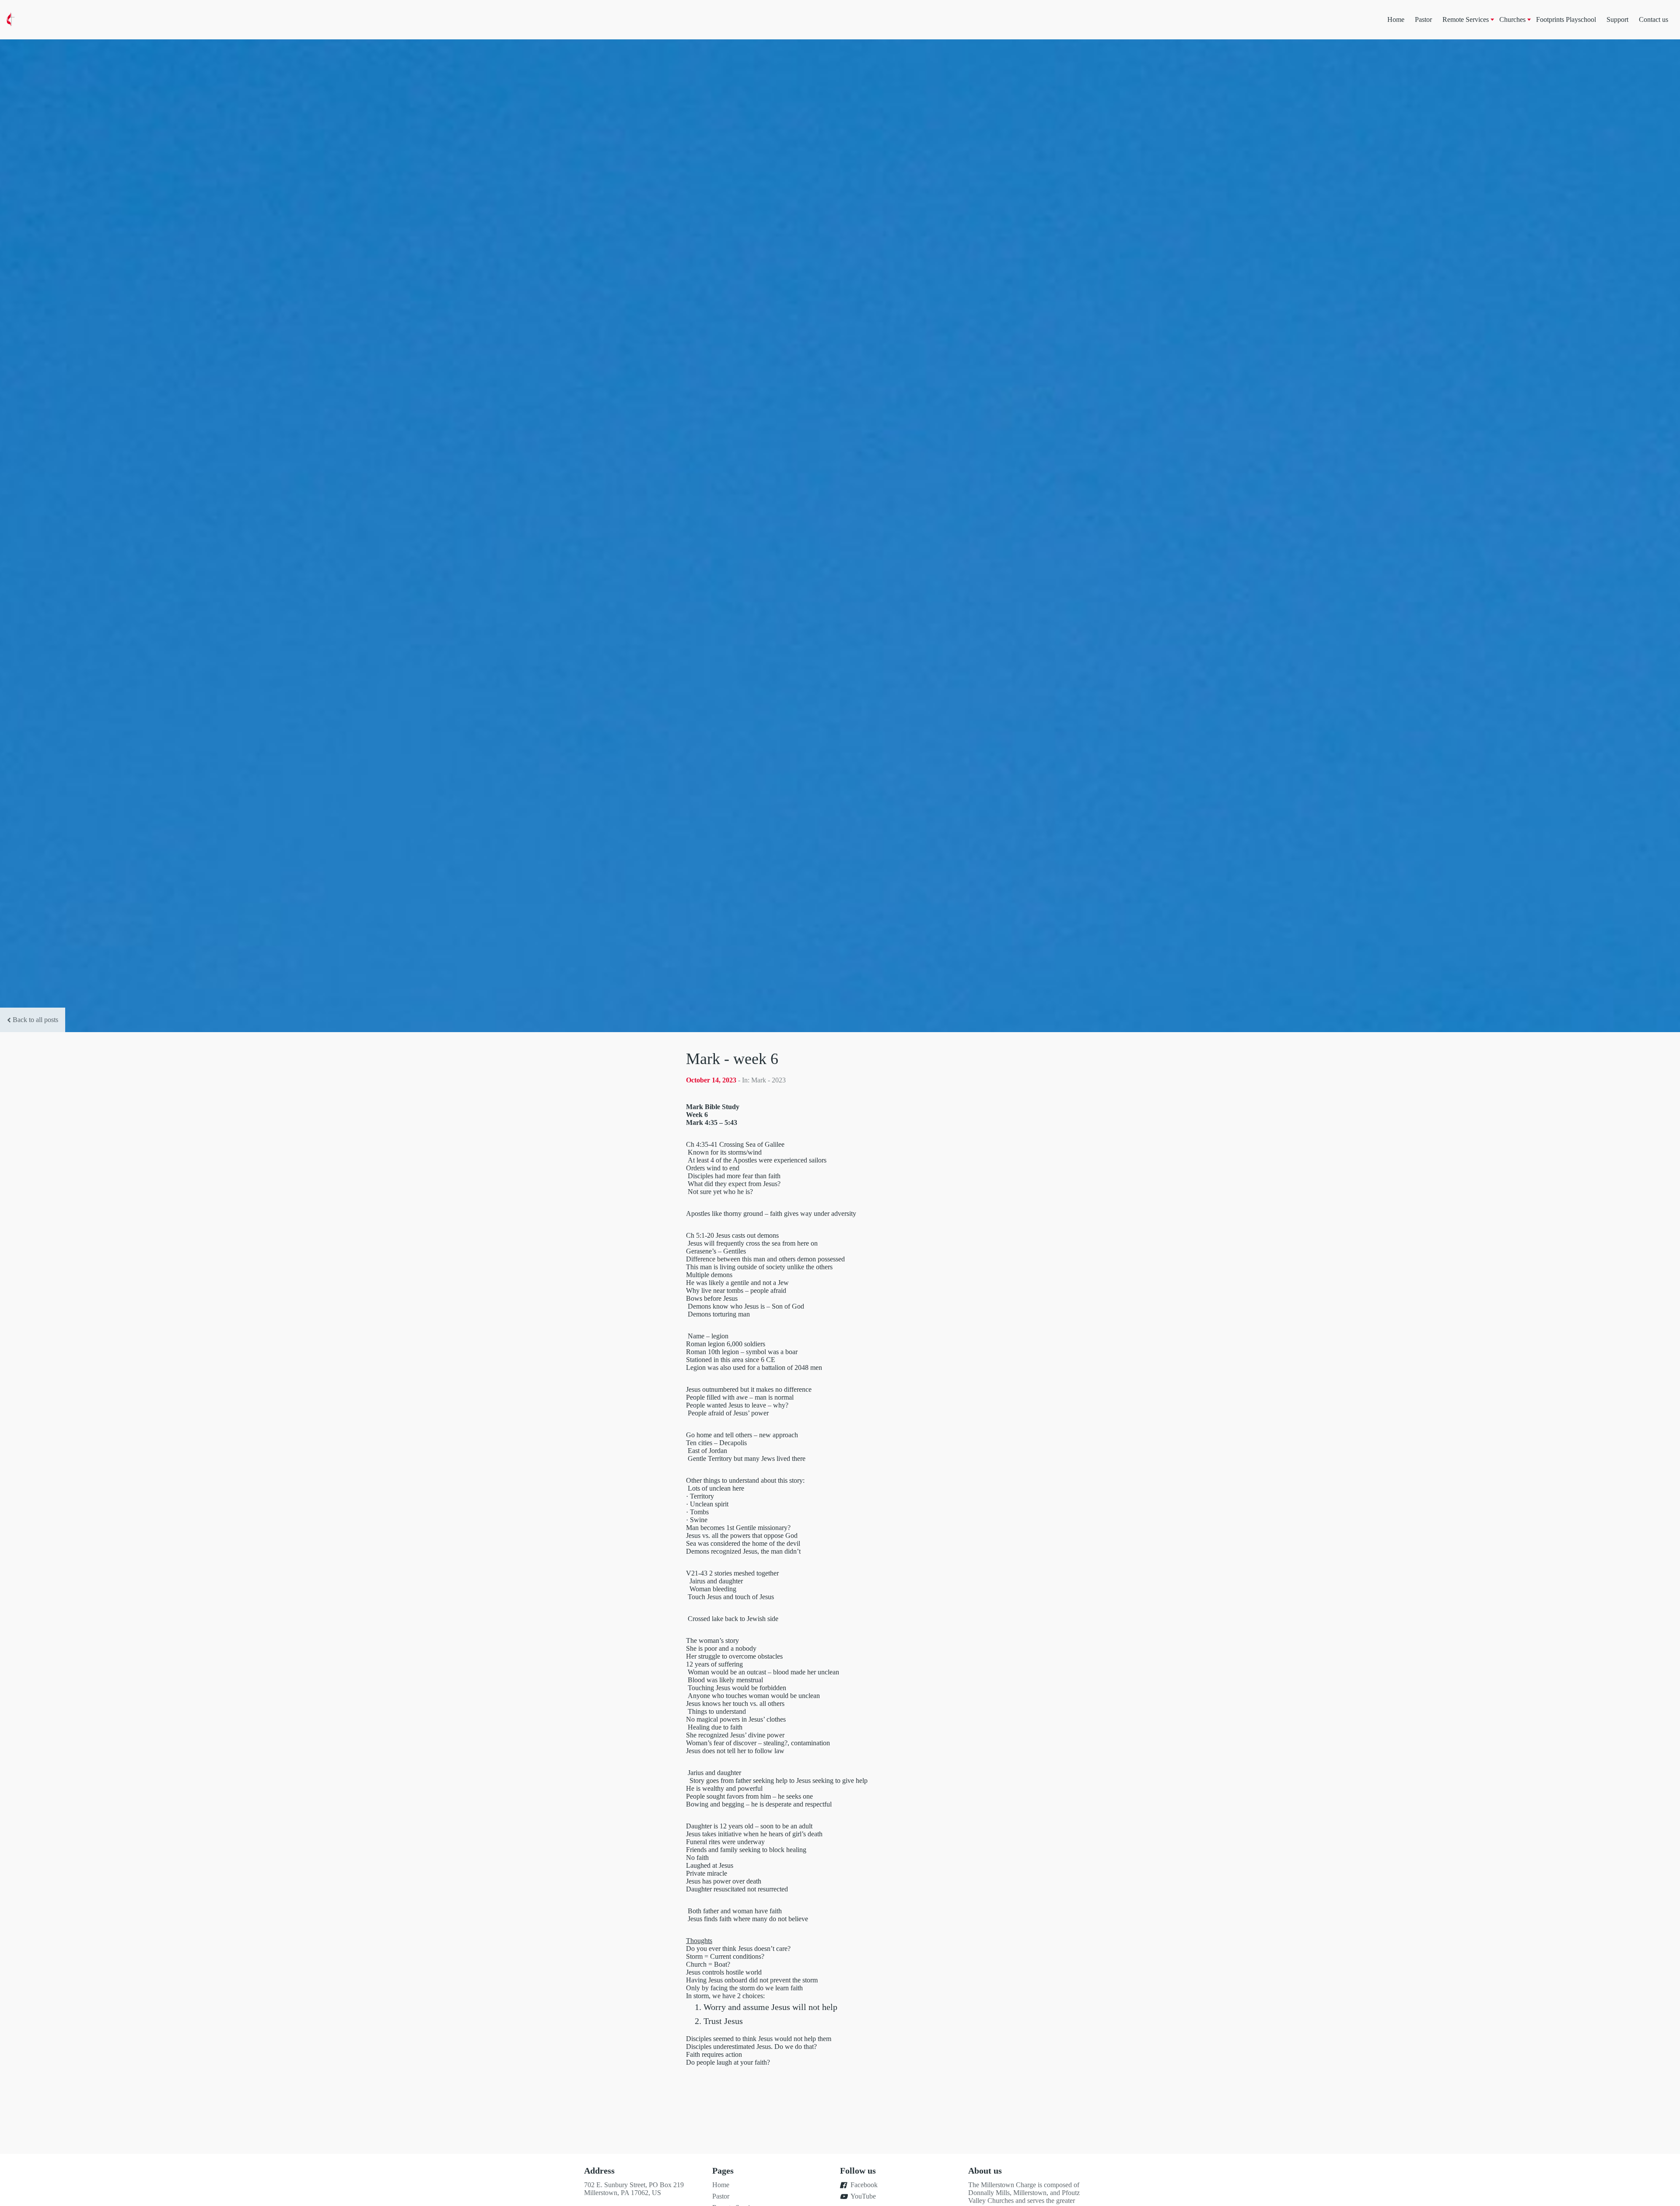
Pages (723, 2171)
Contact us (1654, 19)
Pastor (1423, 19)
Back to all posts (35, 1020)
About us (985, 2171)
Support (1617, 19)
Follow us (858, 2171)
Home (1396, 19)
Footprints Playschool (1566, 19)
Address (599, 2171)
